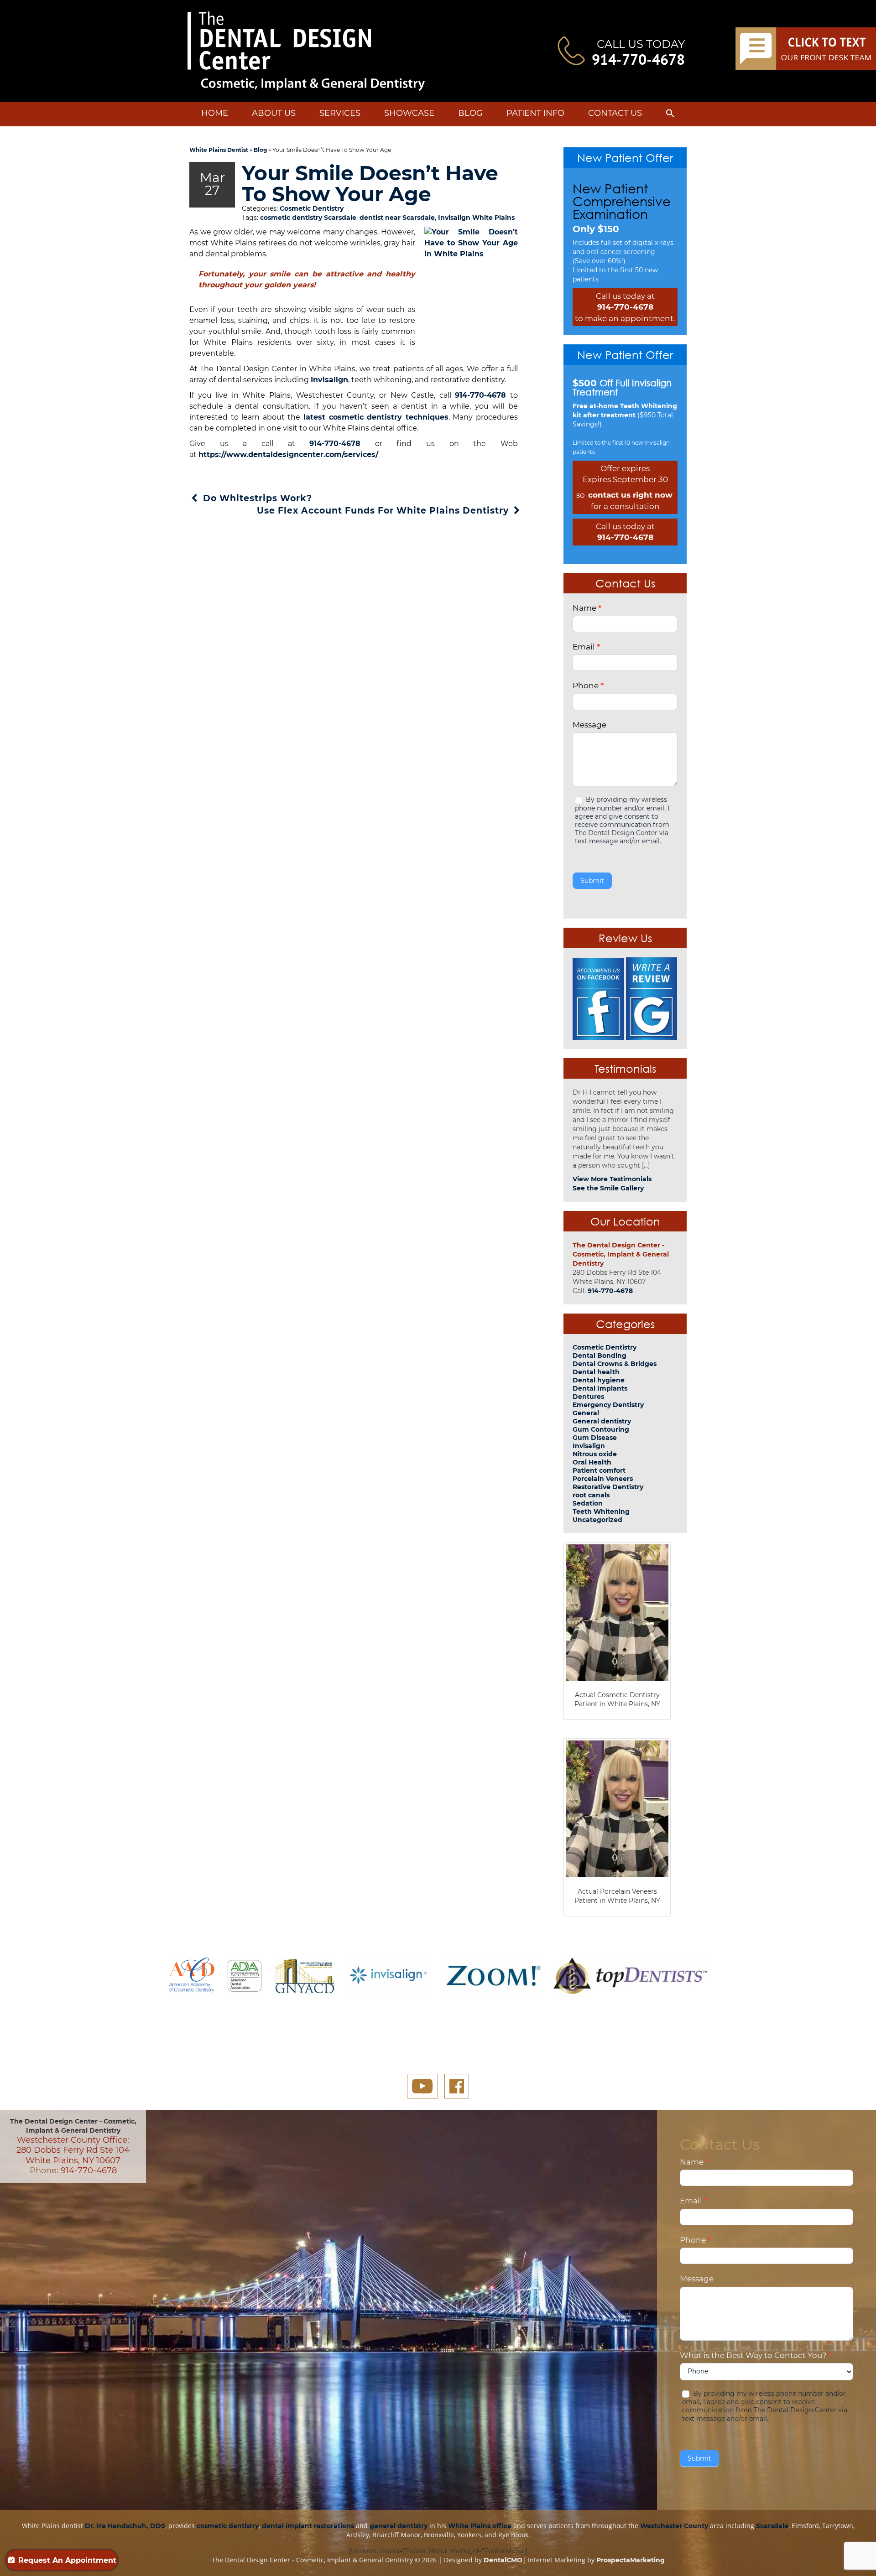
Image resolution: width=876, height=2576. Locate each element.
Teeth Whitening (601, 1511)
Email (586, 647)
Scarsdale (772, 2526)
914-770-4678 (638, 59)
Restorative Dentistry (608, 1487)
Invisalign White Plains (476, 218)
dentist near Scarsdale (397, 218)
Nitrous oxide (595, 1454)
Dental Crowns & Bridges (615, 1364)
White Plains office (480, 2526)
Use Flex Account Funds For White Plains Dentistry (384, 511)
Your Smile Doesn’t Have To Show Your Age (370, 183)
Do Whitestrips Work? (256, 498)
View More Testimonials (612, 1179)
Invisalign (329, 380)
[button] (670, 115)
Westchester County (674, 2526)
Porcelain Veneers (603, 1479)
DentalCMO (503, 2560)
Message (589, 725)
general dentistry (399, 2526)
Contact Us (615, 113)
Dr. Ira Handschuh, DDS (125, 2526)
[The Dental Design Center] (306, 51)
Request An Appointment (67, 2560)
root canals (591, 1495)
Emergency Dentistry (608, 1405)
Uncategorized (597, 1520)
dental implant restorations (308, 2526)
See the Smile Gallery (608, 1188)
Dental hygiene (599, 1380)
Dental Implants (600, 1388)
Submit (592, 881)
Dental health (596, 1372)
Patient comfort (599, 1470)
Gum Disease (595, 1438)
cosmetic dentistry (228, 2526)
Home (215, 113)
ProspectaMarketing (631, 2560)
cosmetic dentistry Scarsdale (308, 218)
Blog (470, 113)
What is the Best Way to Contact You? (756, 2355)
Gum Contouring (601, 1429)
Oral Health (592, 1462)
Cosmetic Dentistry (312, 208)
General (586, 1413)
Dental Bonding (600, 1356)
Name (587, 608)
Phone (588, 686)
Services (340, 113)
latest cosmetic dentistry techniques (376, 417)
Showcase (409, 113)
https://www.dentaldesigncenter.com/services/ (288, 454)
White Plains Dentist (219, 150)
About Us (274, 113)
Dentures (588, 1397)
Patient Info (535, 113)
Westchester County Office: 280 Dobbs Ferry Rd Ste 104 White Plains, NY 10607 (73, 2150)
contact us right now (630, 495)
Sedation (588, 1503)
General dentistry (602, 1421)
